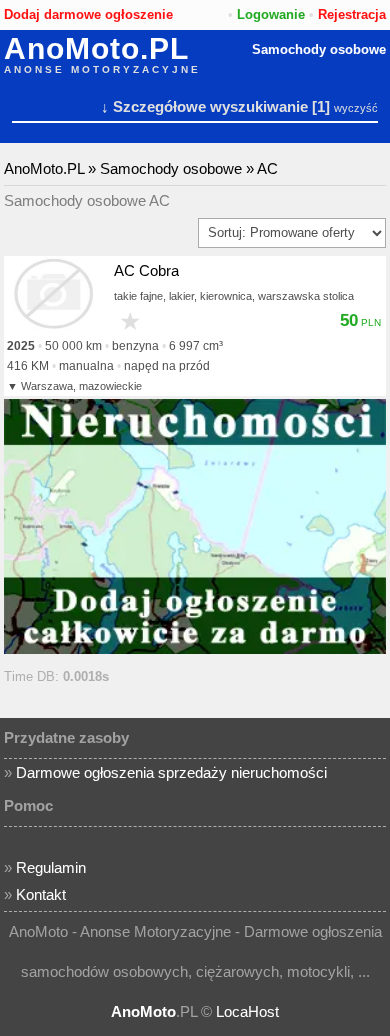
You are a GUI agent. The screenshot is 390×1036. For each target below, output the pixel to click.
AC (267, 168)
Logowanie (271, 14)
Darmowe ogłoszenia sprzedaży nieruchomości (171, 772)
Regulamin (51, 867)
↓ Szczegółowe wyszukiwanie (204, 106)
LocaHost (247, 1011)
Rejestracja (352, 14)
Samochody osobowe (319, 49)
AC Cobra (146, 270)
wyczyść (356, 108)
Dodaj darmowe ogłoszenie (88, 14)
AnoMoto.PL (96, 49)
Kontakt (41, 894)
